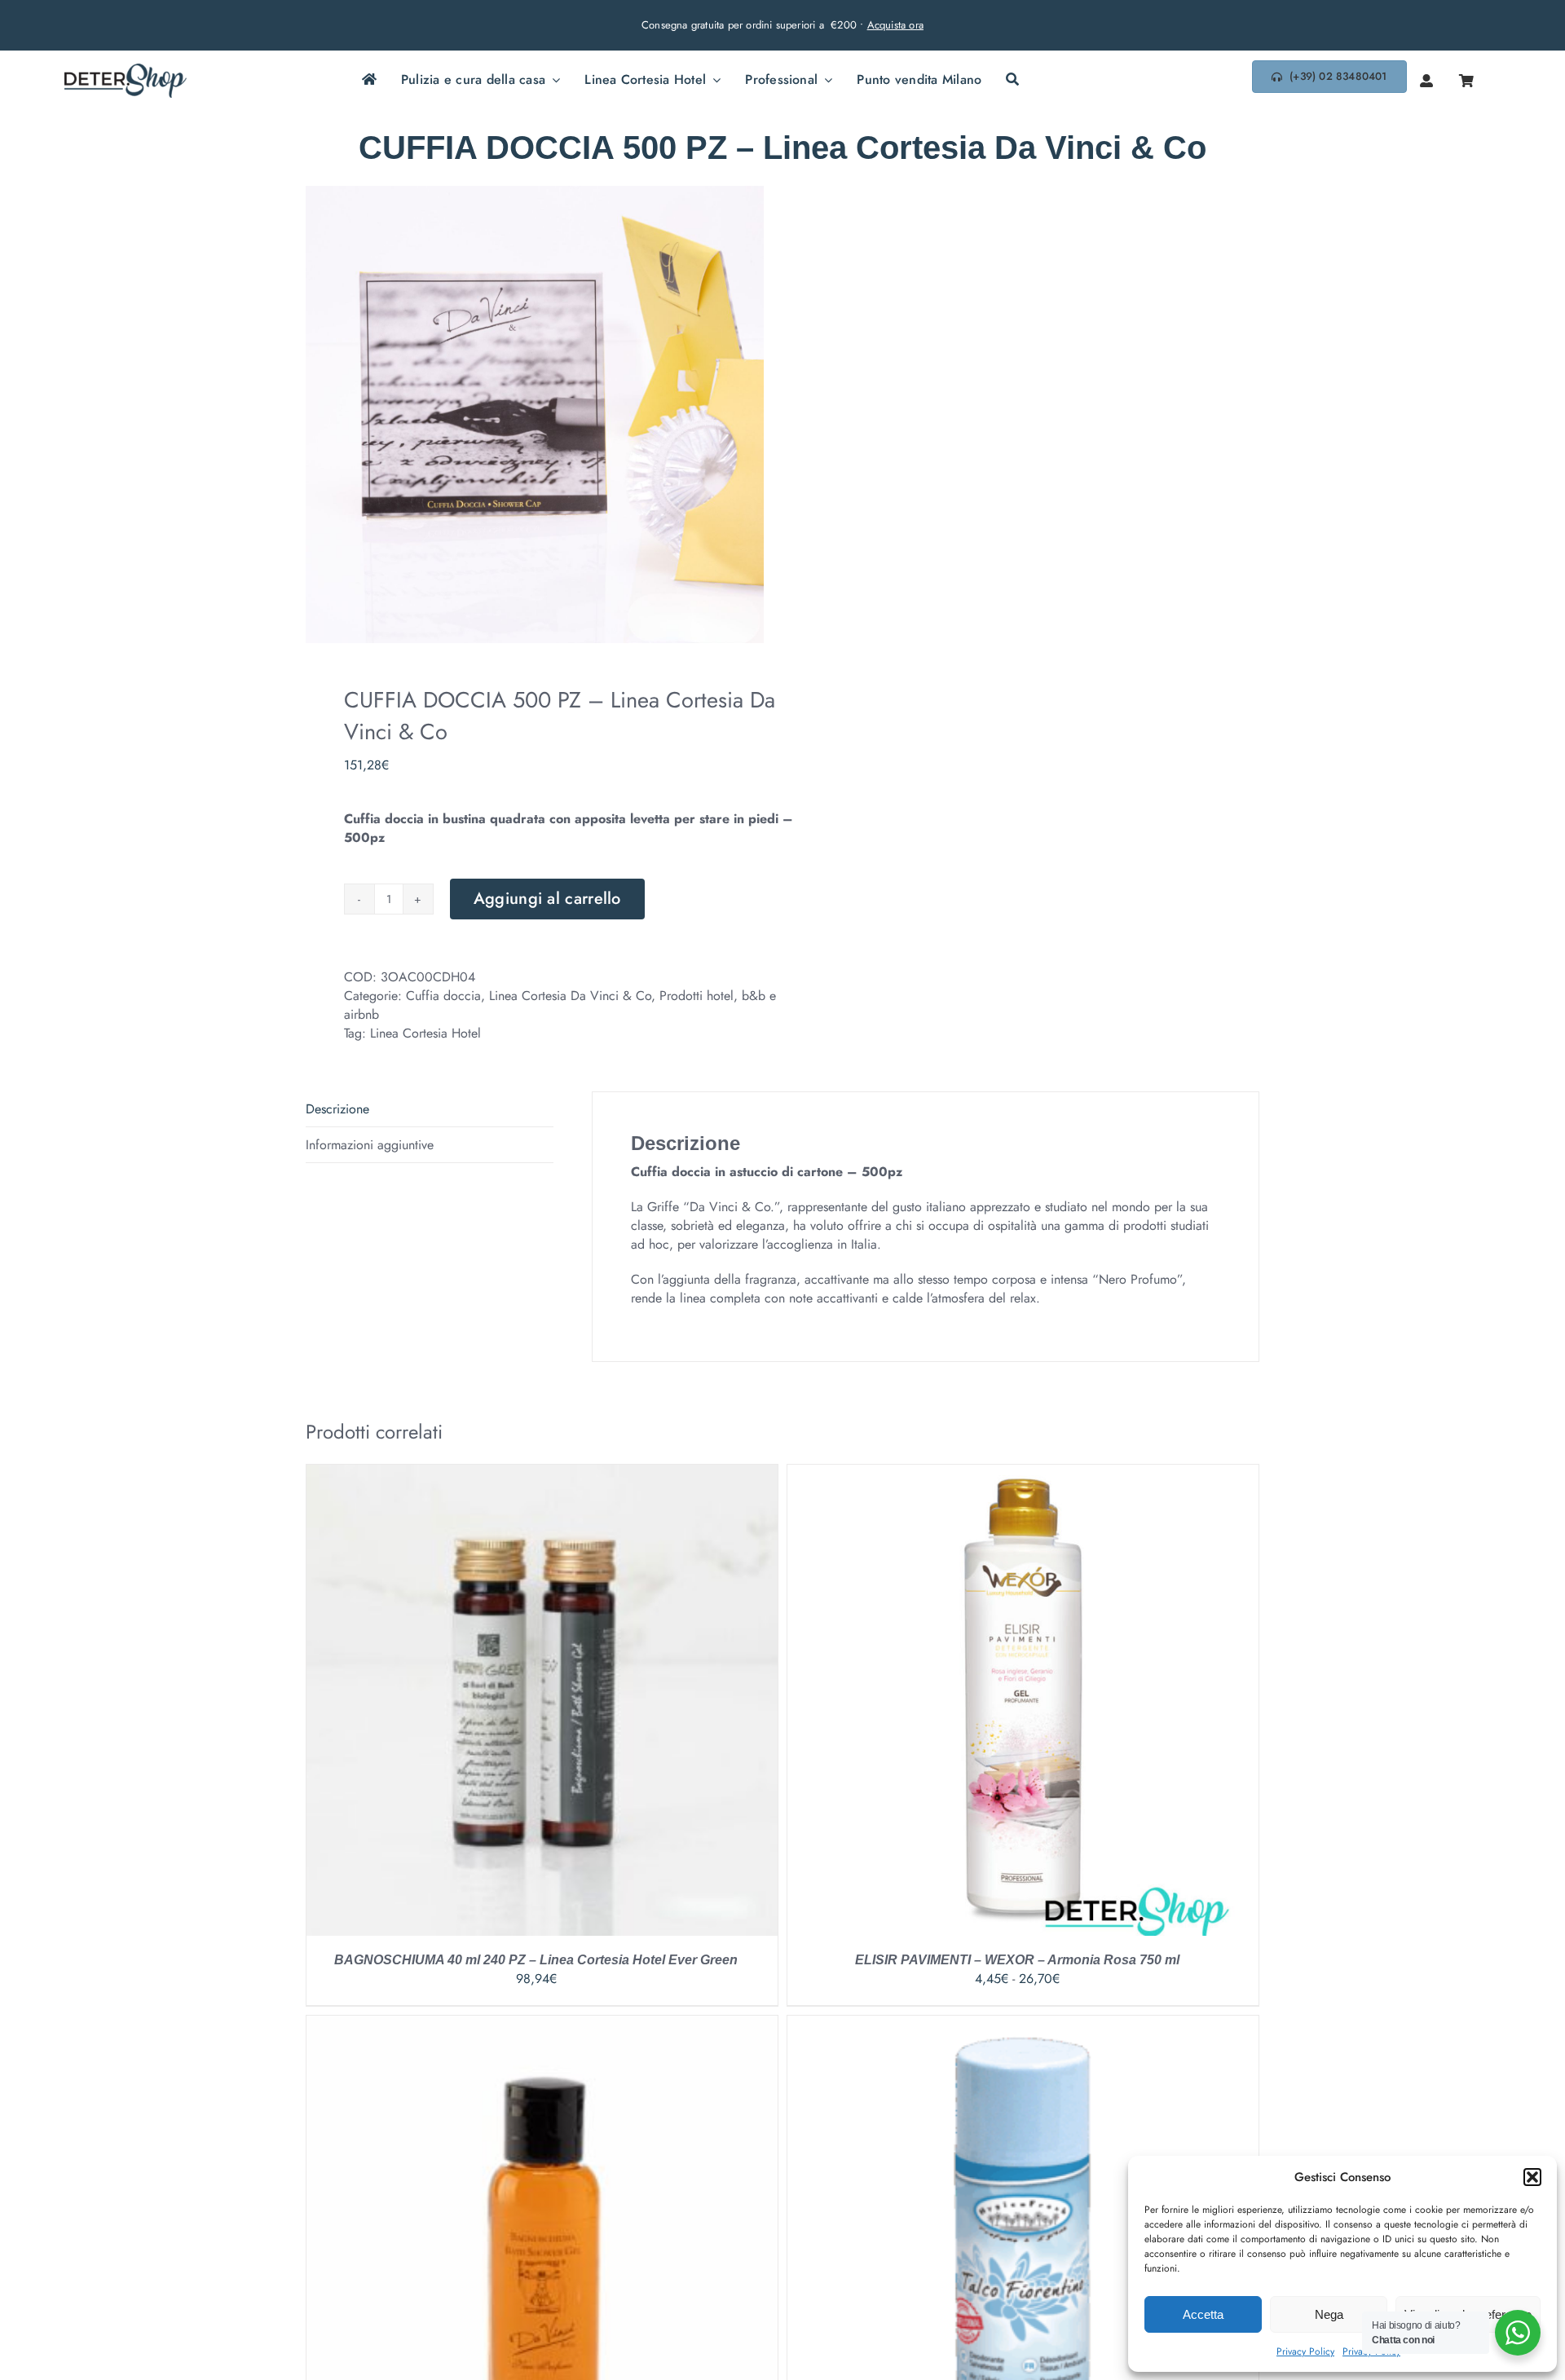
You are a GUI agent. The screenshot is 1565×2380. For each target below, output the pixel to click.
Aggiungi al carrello (547, 899)
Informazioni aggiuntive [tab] (370, 1145)
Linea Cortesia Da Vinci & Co (570, 996)
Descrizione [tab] (337, 1109)
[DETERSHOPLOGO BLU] (126, 70)
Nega (1329, 2314)
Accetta (1203, 2314)
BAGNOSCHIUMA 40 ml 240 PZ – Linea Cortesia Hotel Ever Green (536, 1960)
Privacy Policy (1305, 2351)
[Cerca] (1012, 81)
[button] (1532, 2177)
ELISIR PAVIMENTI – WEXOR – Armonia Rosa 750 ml (1017, 1960)
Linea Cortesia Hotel (425, 1033)
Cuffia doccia (443, 996)
